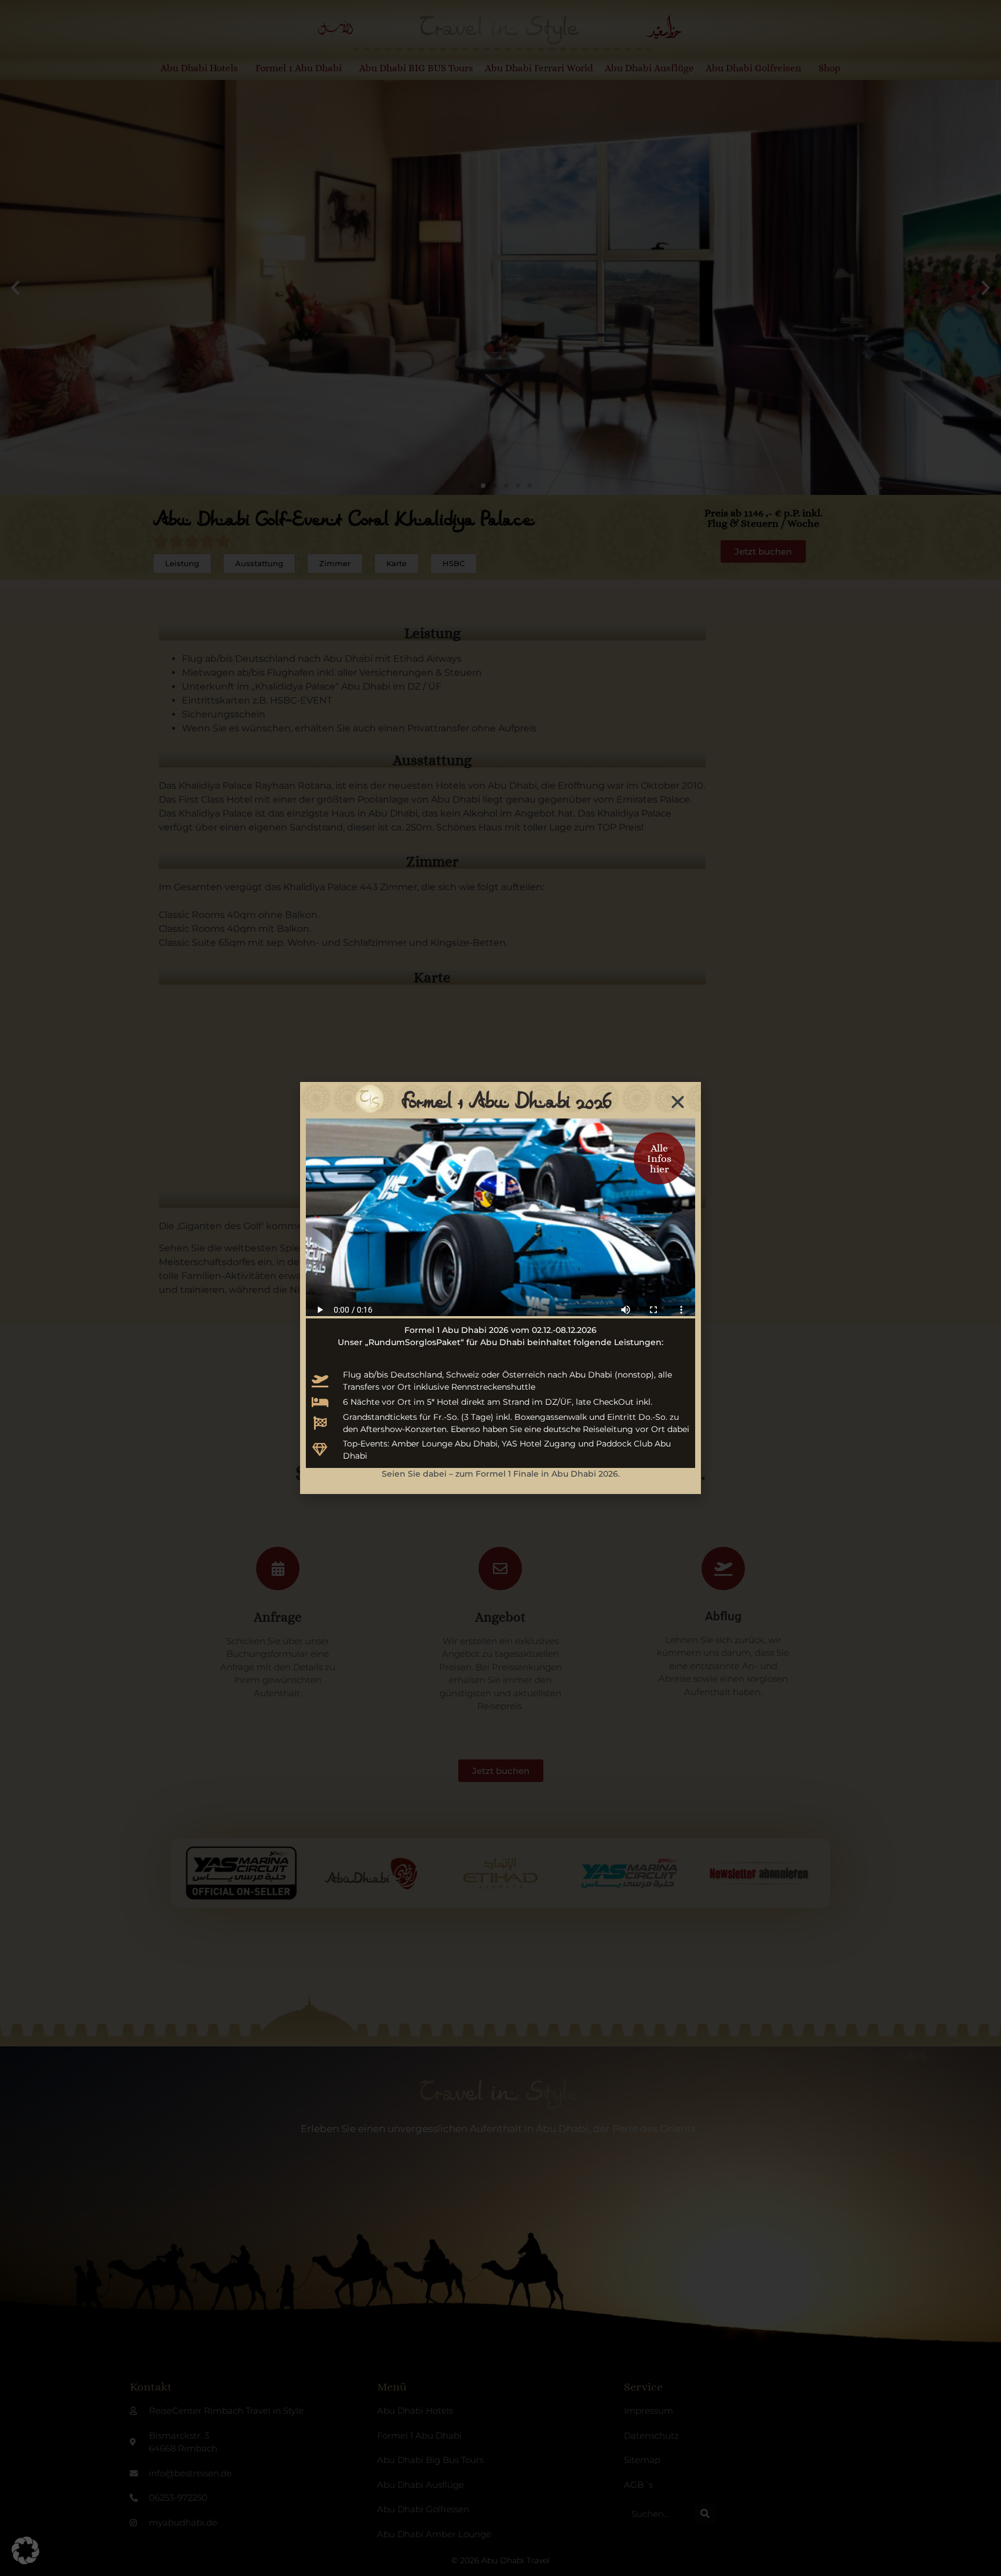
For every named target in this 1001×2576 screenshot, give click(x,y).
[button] (25, 2551)
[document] (500, 1288)
